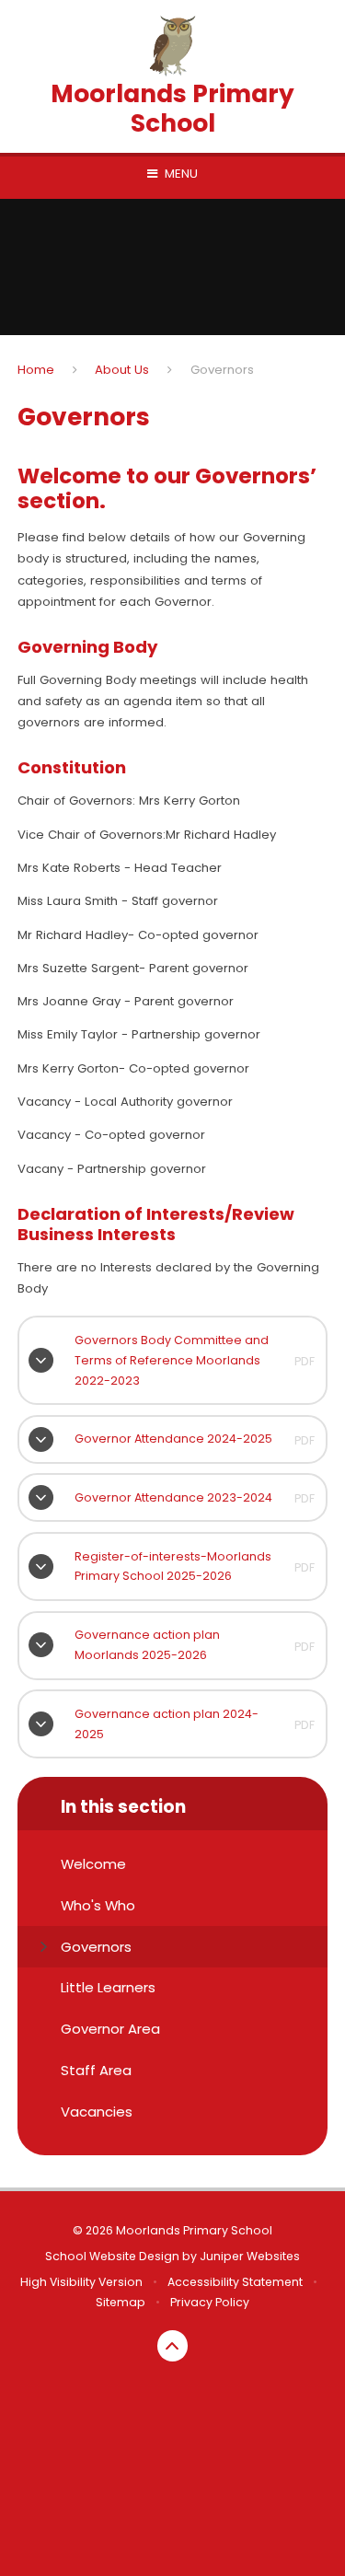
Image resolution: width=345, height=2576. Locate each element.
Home (36, 370)
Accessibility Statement (235, 2282)
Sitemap (121, 2302)
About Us (122, 370)
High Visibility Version (81, 2282)
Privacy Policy (210, 2302)
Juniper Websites (250, 2256)
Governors (222, 370)
